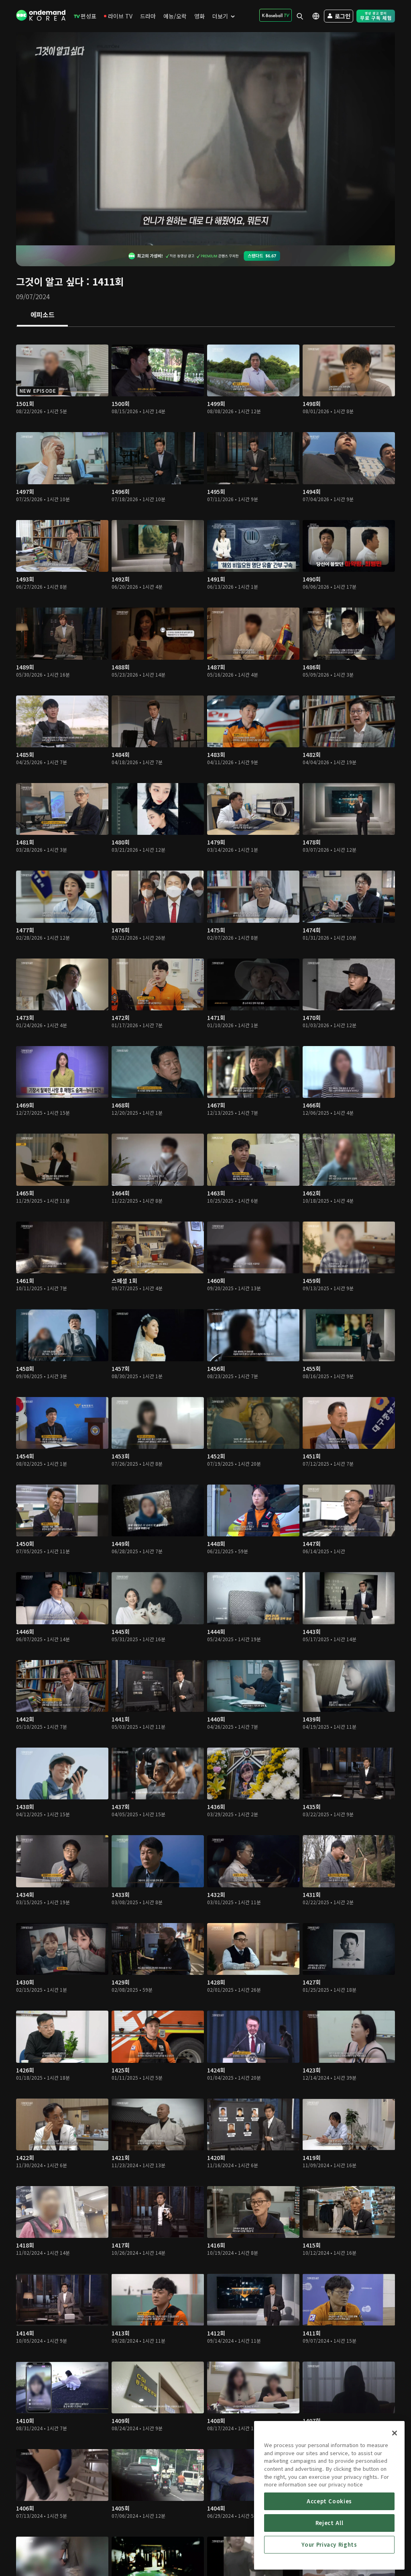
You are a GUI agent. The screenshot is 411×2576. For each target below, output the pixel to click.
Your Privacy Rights (329, 2544)
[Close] (395, 2433)
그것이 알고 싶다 (50, 281)
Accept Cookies (329, 2501)
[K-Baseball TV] (276, 15)
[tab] (42, 315)
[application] (205, 139)
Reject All (330, 2523)
